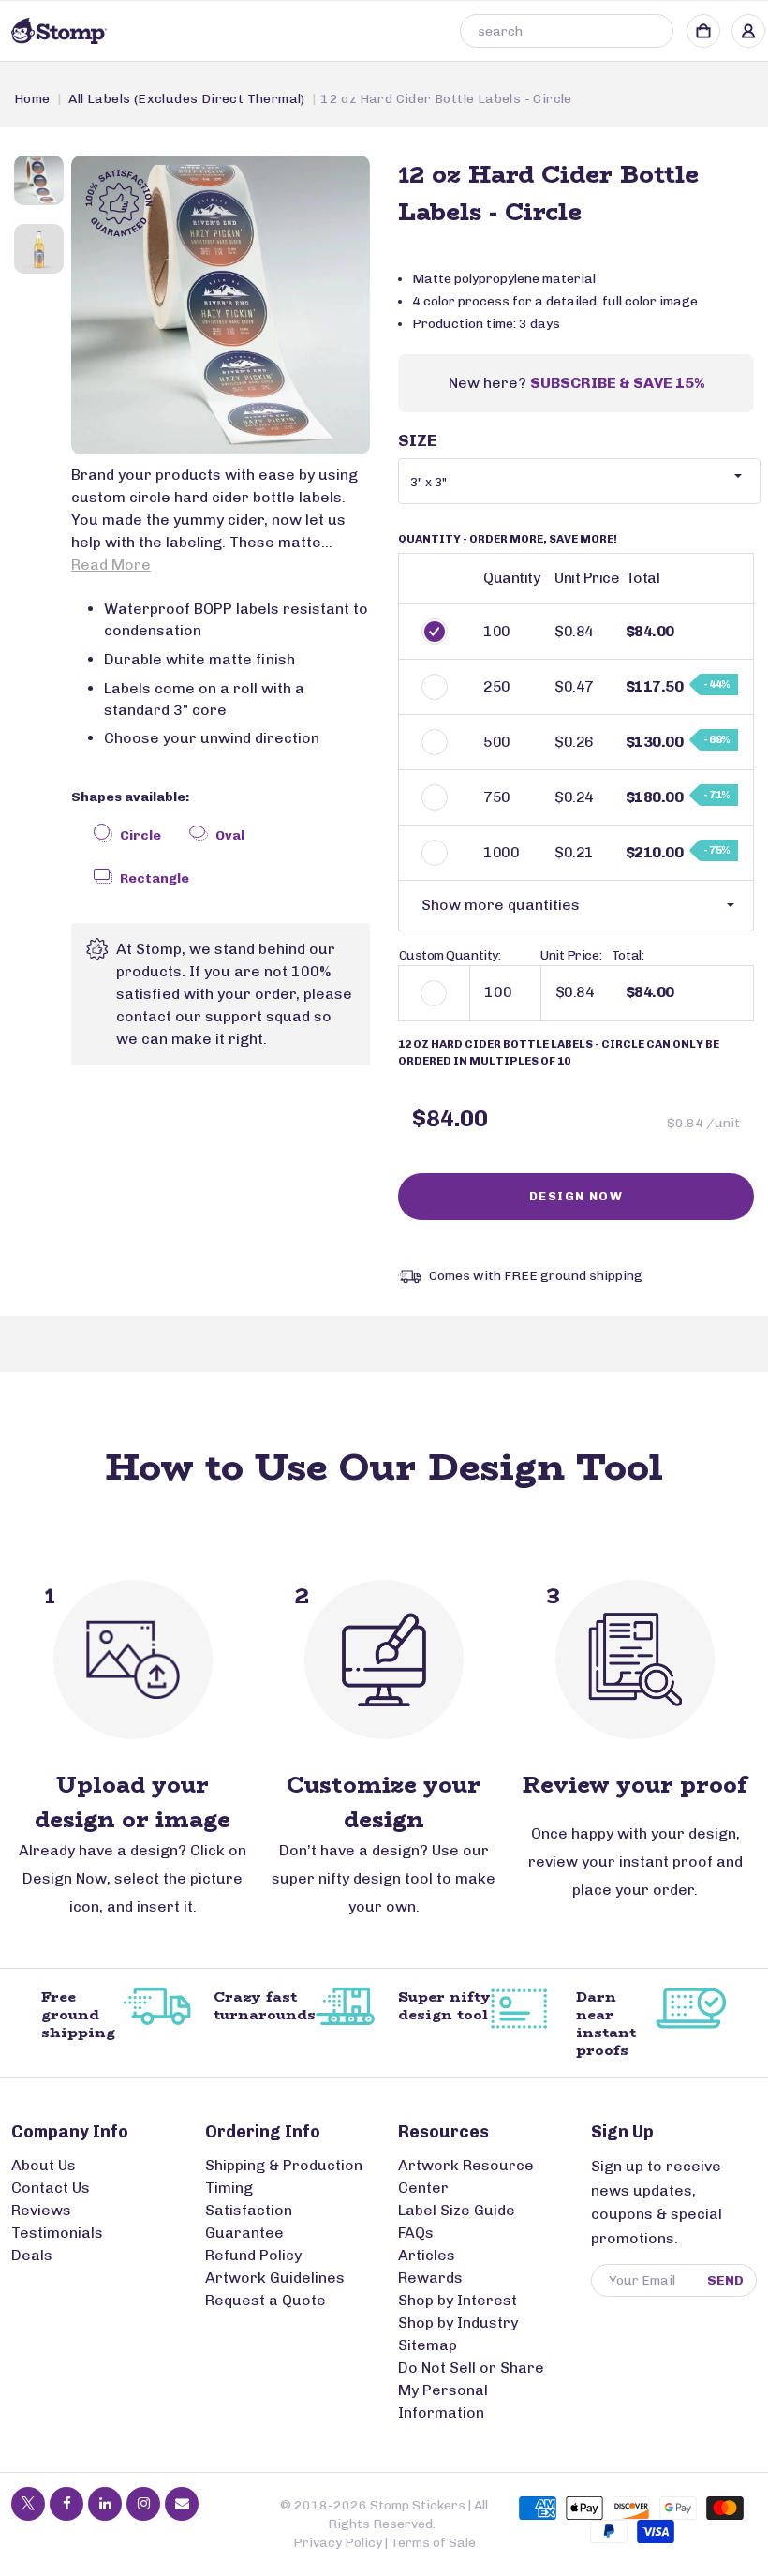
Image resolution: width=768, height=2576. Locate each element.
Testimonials (57, 2233)
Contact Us (51, 2188)
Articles (427, 2255)
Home (32, 99)
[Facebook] (66, 2504)
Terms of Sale (433, 2543)
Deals (32, 2255)
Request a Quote (266, 2300)
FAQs (416, 2233)
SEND (725, 2280)
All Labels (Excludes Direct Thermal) (186, 99)
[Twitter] (28, 2504)
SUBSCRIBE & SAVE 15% (617, 383)
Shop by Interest (458, 2300)
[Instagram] (143, 2504)
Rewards (430, 2278)
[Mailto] (182, 2504)
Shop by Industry (458, 2323)
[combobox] (567, 31)
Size (417, 440)
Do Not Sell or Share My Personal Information (471, 2390)
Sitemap (428, 2345)
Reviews (41, 2210)
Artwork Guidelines (275, 2278)
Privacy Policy (338, 2543)
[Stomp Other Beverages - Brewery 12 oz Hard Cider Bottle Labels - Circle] (221, 305)
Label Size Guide (457, 2210)
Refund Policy (253, 2255)
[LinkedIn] (105, 2504)
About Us (44, 2165)
